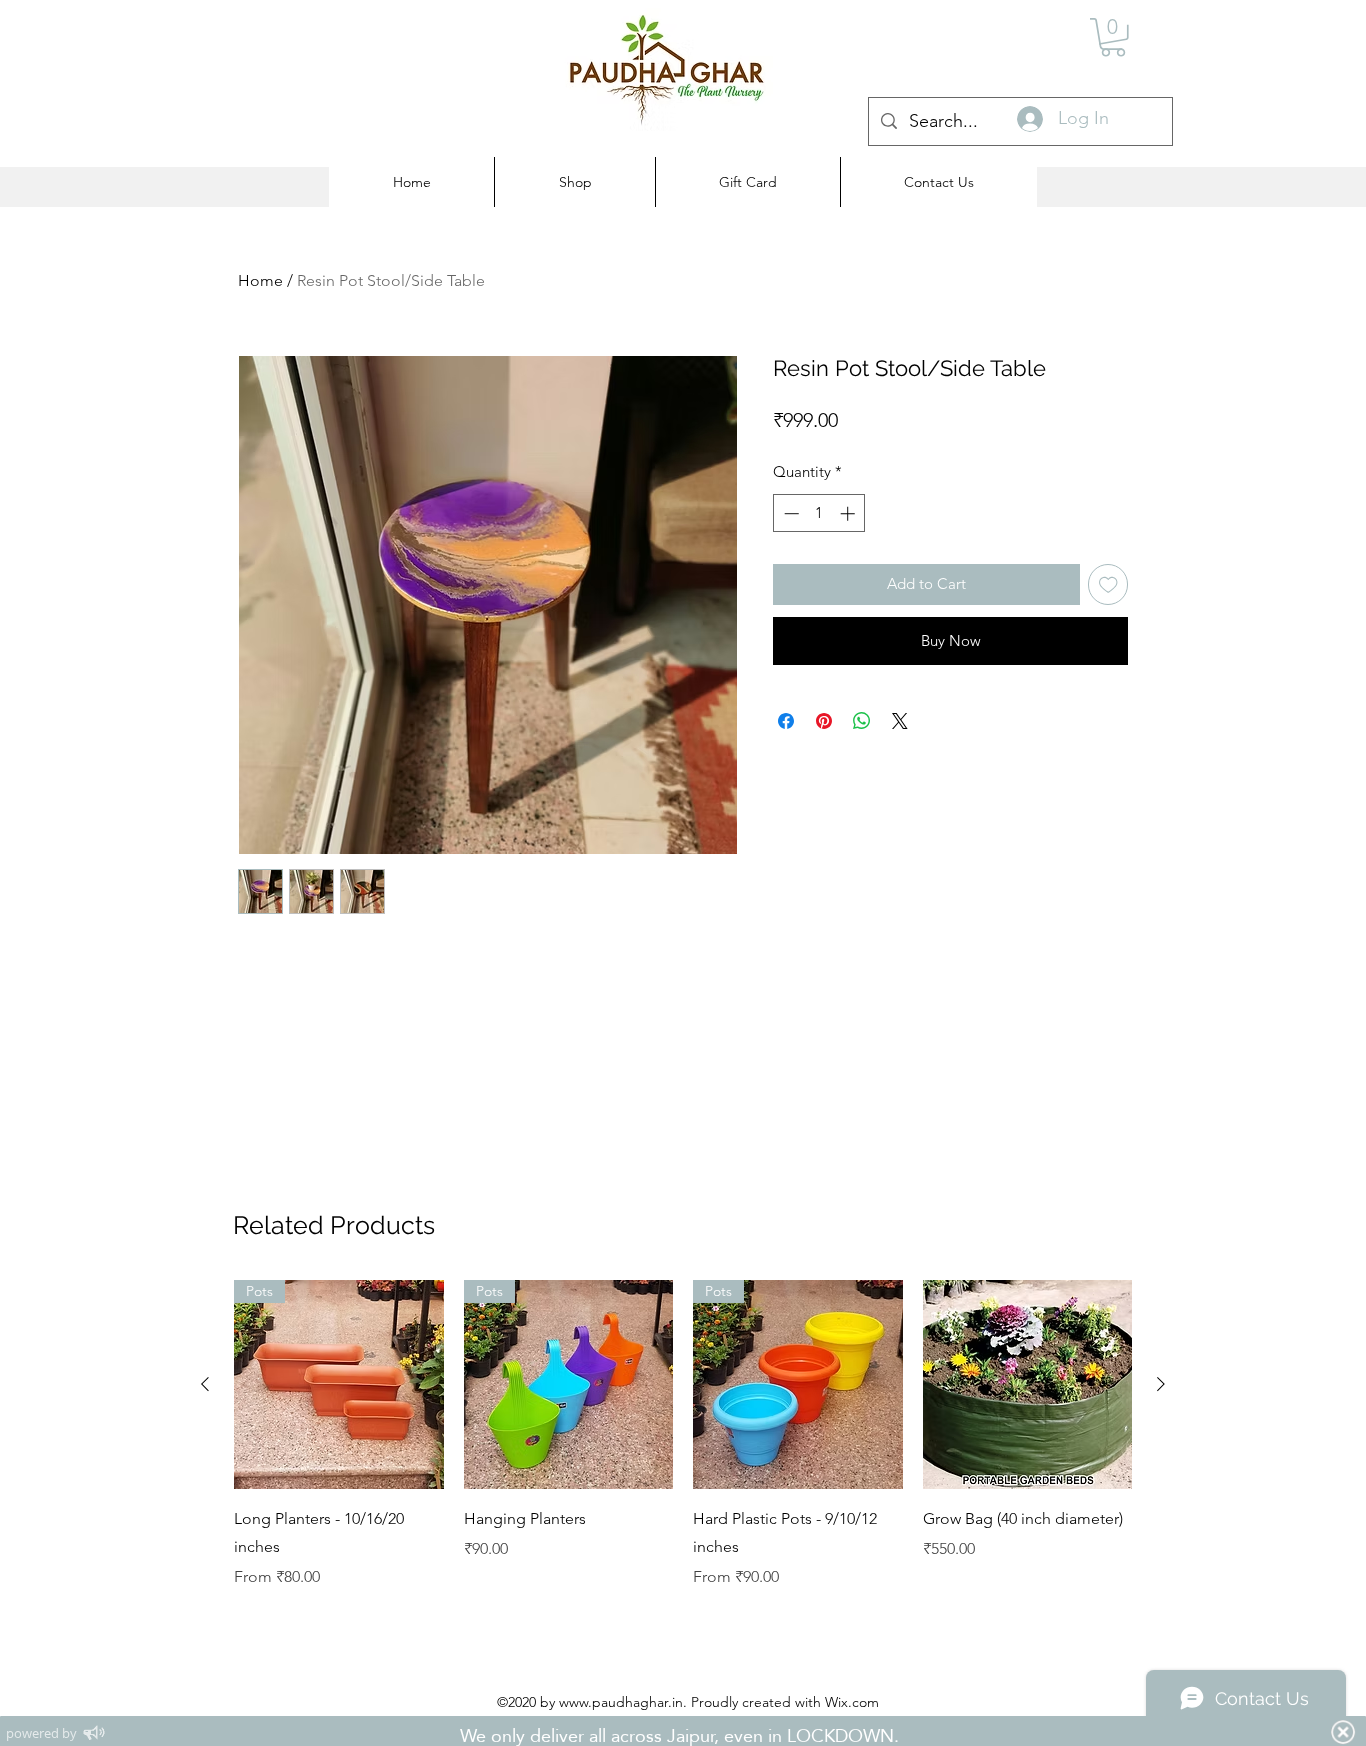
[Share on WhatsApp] (862, 721)
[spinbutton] (819, 513)
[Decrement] (789, 513)
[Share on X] (900, 721)
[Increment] (849, 513)
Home (260, 280)
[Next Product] (1161, 1384)
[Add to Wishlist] (1108, 584)
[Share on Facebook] (786, 721)
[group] (683, 1435)
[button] (1113, 37)
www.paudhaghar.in (621, 1702)
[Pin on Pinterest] (824, 721)
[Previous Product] (205, 1384)
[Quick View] (1028, 1385)
